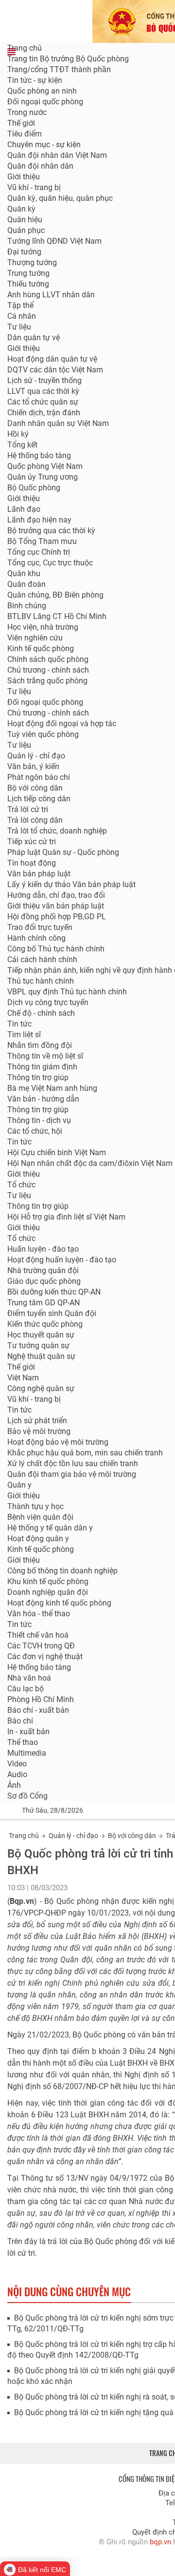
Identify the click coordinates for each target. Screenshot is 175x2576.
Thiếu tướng (28, 284)
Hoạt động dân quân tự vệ (52, 359)
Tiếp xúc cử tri (32, 842)
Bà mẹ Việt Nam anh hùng (52, 1088)
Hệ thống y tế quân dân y (50, 1528)
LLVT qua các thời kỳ (43, 391)
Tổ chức (21, 1185)
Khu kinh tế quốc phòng (48, 1581)
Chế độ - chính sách (41, 1013)
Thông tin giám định (42, 1067)
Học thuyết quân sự (41, 1335)
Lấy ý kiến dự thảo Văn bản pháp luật (71, 884)
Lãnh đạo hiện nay (39, 520)
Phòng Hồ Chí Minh (41, 1699)
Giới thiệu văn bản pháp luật (56, 906)
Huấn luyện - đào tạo (43, 1249)
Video (17, 1764)
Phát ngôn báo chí (39, 777)
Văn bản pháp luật (39, 874)
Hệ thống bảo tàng (39, 455)
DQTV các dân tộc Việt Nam (55, 370)
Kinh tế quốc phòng (41, 649)
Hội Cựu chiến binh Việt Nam (57, 1152)
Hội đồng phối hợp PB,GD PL (57, 917)
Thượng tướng (32, 262)
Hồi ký (18, 434)
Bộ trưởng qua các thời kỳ (51, 531)
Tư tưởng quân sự (38, 1346)
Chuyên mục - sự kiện (44, 145)
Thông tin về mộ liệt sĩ (45, 1056)
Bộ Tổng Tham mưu (42, 541)
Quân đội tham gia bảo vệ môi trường (72, 1474)
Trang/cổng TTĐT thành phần (59, 69)
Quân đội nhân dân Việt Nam (57, 155)
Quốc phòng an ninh (42, 91)
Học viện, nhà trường (43, 627)
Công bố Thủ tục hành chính (56, 949)
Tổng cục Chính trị (39, 552)
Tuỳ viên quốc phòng (43, 734)
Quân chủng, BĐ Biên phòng (55, 595)
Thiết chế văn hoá (38, 1635)
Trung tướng (28, 273)
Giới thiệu (24, 177)
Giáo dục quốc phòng (44, 1281)
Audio (17, 1774)
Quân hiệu (25, 220)
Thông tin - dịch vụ (39, 1120)
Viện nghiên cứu (35, 638)
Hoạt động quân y (38, 1539)
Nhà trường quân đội (43, 1270)
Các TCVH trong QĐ (41, 1646)
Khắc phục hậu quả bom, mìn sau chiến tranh (85, 1453)
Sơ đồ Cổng (27, 1796)
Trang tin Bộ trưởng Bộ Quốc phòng (68, 59)
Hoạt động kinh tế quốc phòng (59, 1603)
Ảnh (14, 1785)
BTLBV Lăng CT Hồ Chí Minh (57, 616)
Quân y (19, 1485)
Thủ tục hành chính (41, 981)
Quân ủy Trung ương (43, 477)
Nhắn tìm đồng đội (40, 1045)
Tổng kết (22, 445)
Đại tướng (24, 252)
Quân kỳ (21, 209)
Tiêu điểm (25, 134)
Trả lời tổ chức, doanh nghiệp (57, 831)
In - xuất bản (28, 1732)
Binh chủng (27, 606)
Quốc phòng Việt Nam (45, 466)
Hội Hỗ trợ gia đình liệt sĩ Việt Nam (66, 1217)
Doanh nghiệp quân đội (48, 1592)
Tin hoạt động (32, 863)
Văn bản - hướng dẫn (43, 1099)
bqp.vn (160, 2542)
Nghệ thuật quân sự (41, 1356)
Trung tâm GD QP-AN (44, 1303)
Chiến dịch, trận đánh (44, 413)
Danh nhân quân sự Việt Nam (58, 423)
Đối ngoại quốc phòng (45, 102)
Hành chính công (36, 938)
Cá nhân (22, 316)
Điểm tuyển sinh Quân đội (52, 1313)
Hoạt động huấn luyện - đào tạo (62, 1260)
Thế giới (21, 123)
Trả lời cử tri (28, 809)
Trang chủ (25, 48)
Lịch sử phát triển (37, 1421)
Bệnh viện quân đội (40, 1517)
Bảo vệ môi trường (39, 1431)
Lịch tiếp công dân (39, 799)
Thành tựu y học (35, 1506)
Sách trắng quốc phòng (47, 681)
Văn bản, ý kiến (33, 766)
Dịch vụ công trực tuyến (48, 1002)
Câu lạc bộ (26, 1689)
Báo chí (20, 1721)
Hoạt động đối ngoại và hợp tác (62, 724)
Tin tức (19, 1024)
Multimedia (27, 1753)
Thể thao (23, 1742)
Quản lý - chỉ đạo (36, 756)
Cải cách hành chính (42, 959)
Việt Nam (23, 1378)
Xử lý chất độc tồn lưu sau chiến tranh (73, 1463)
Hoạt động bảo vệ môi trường (58, 1442)
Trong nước (27, 112)
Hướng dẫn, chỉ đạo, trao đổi (56, 895)
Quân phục (26, 230)
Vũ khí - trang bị (34, 187)
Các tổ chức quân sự (43, 402)
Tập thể (20, 305)
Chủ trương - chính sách (48, 670)
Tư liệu (19, 327)
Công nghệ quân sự (41, 1388)
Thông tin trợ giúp (38, 1077)
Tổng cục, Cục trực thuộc (50, 563)
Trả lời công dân (35, 820)
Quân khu (24, 573)
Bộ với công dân (132, 1836)
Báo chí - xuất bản (38, 1710)
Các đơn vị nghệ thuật (45, 1656)
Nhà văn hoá (29, 1678)
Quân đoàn (26, 584)
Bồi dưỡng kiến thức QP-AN (54, 1292)
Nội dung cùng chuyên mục (69, 2291)
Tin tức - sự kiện (35, 80)
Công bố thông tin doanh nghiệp (62, 1571)
